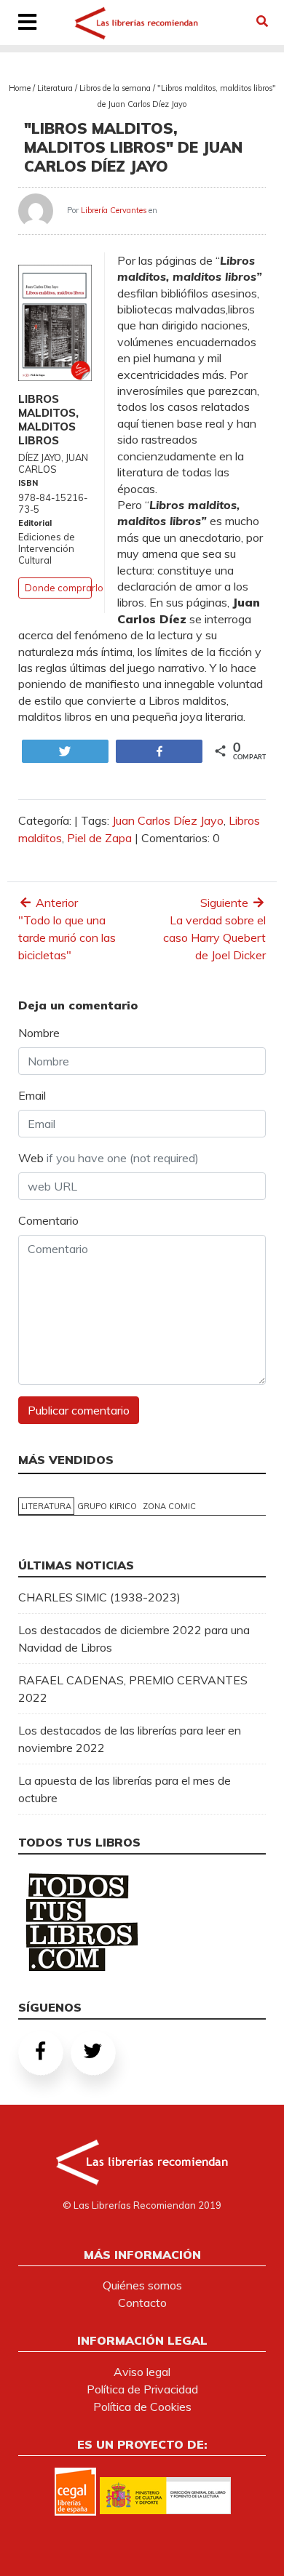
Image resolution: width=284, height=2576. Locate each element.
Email (32, 1095)
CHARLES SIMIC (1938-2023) (99, 1597)
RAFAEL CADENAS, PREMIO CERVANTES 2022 (133, 1689)
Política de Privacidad (142, 2389)
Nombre (39, 1033)
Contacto (142, 2303)
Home (20, 88)
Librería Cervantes (114, 210)
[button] (262, 21)
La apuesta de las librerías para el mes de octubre (125, 1789)
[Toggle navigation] (28, 23)
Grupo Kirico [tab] (107, 1506)
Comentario (48, 1220)
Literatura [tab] (46, 1506)
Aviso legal (142, 2372)
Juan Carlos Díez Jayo (168, 820)
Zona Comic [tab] (169, 1506)
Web (109, 1158)
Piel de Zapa (99, 838)
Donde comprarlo (64, 588)
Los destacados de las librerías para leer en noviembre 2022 (130, 1739)
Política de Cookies (142, 2407)
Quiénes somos (142, 2285)
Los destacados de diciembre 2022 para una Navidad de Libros (134, 1639)
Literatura (55, 88)
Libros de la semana (115, 88)
